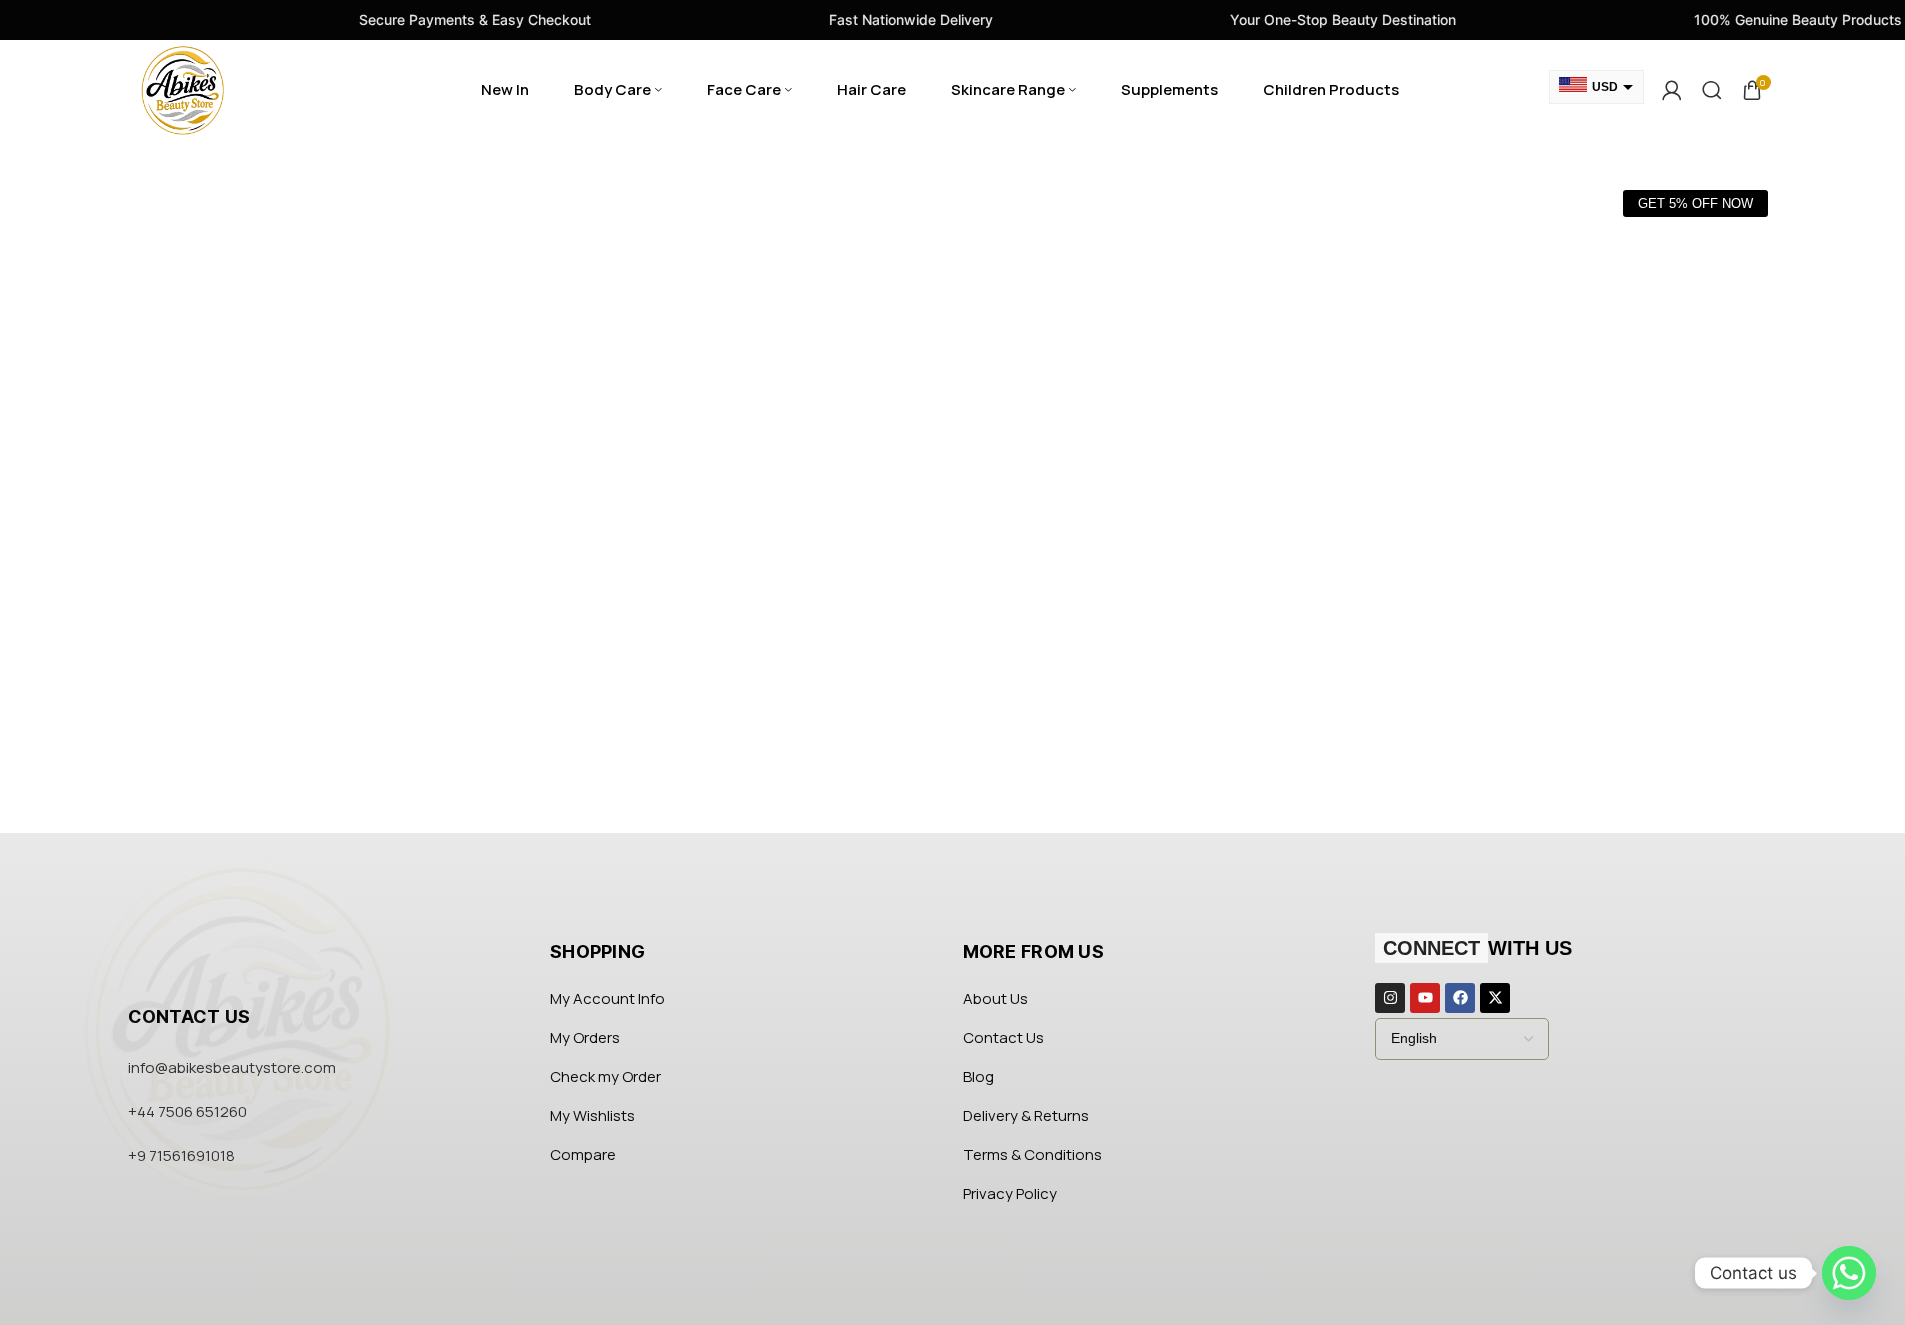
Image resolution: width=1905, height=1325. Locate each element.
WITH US (1477, 948)
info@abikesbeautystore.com (232, 1067)
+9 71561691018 (181, 1155)
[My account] (1672, 90)
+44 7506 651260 (187, 1111)
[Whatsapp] (1849, 1273)
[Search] (1712, 90)
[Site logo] (183, 88)
